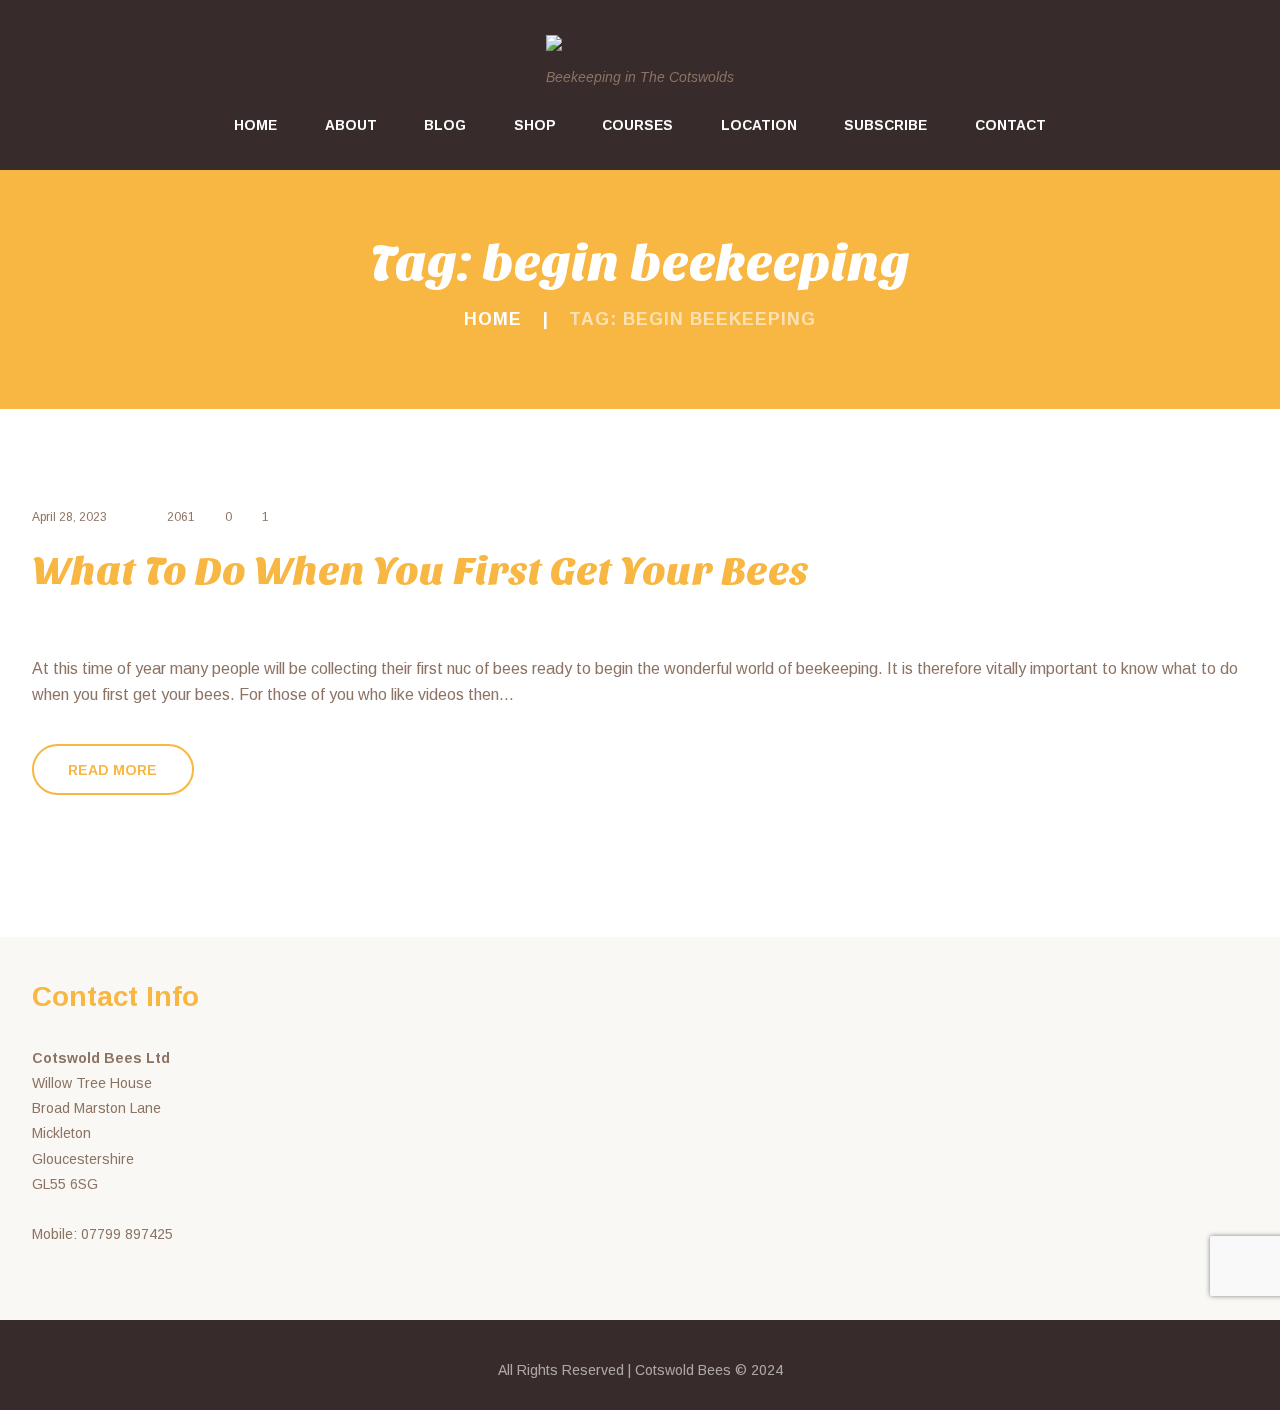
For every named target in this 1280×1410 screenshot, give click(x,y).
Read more (112, 770)
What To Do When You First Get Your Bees (420, 571)
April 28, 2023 (69, 517)
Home (493, 319)
